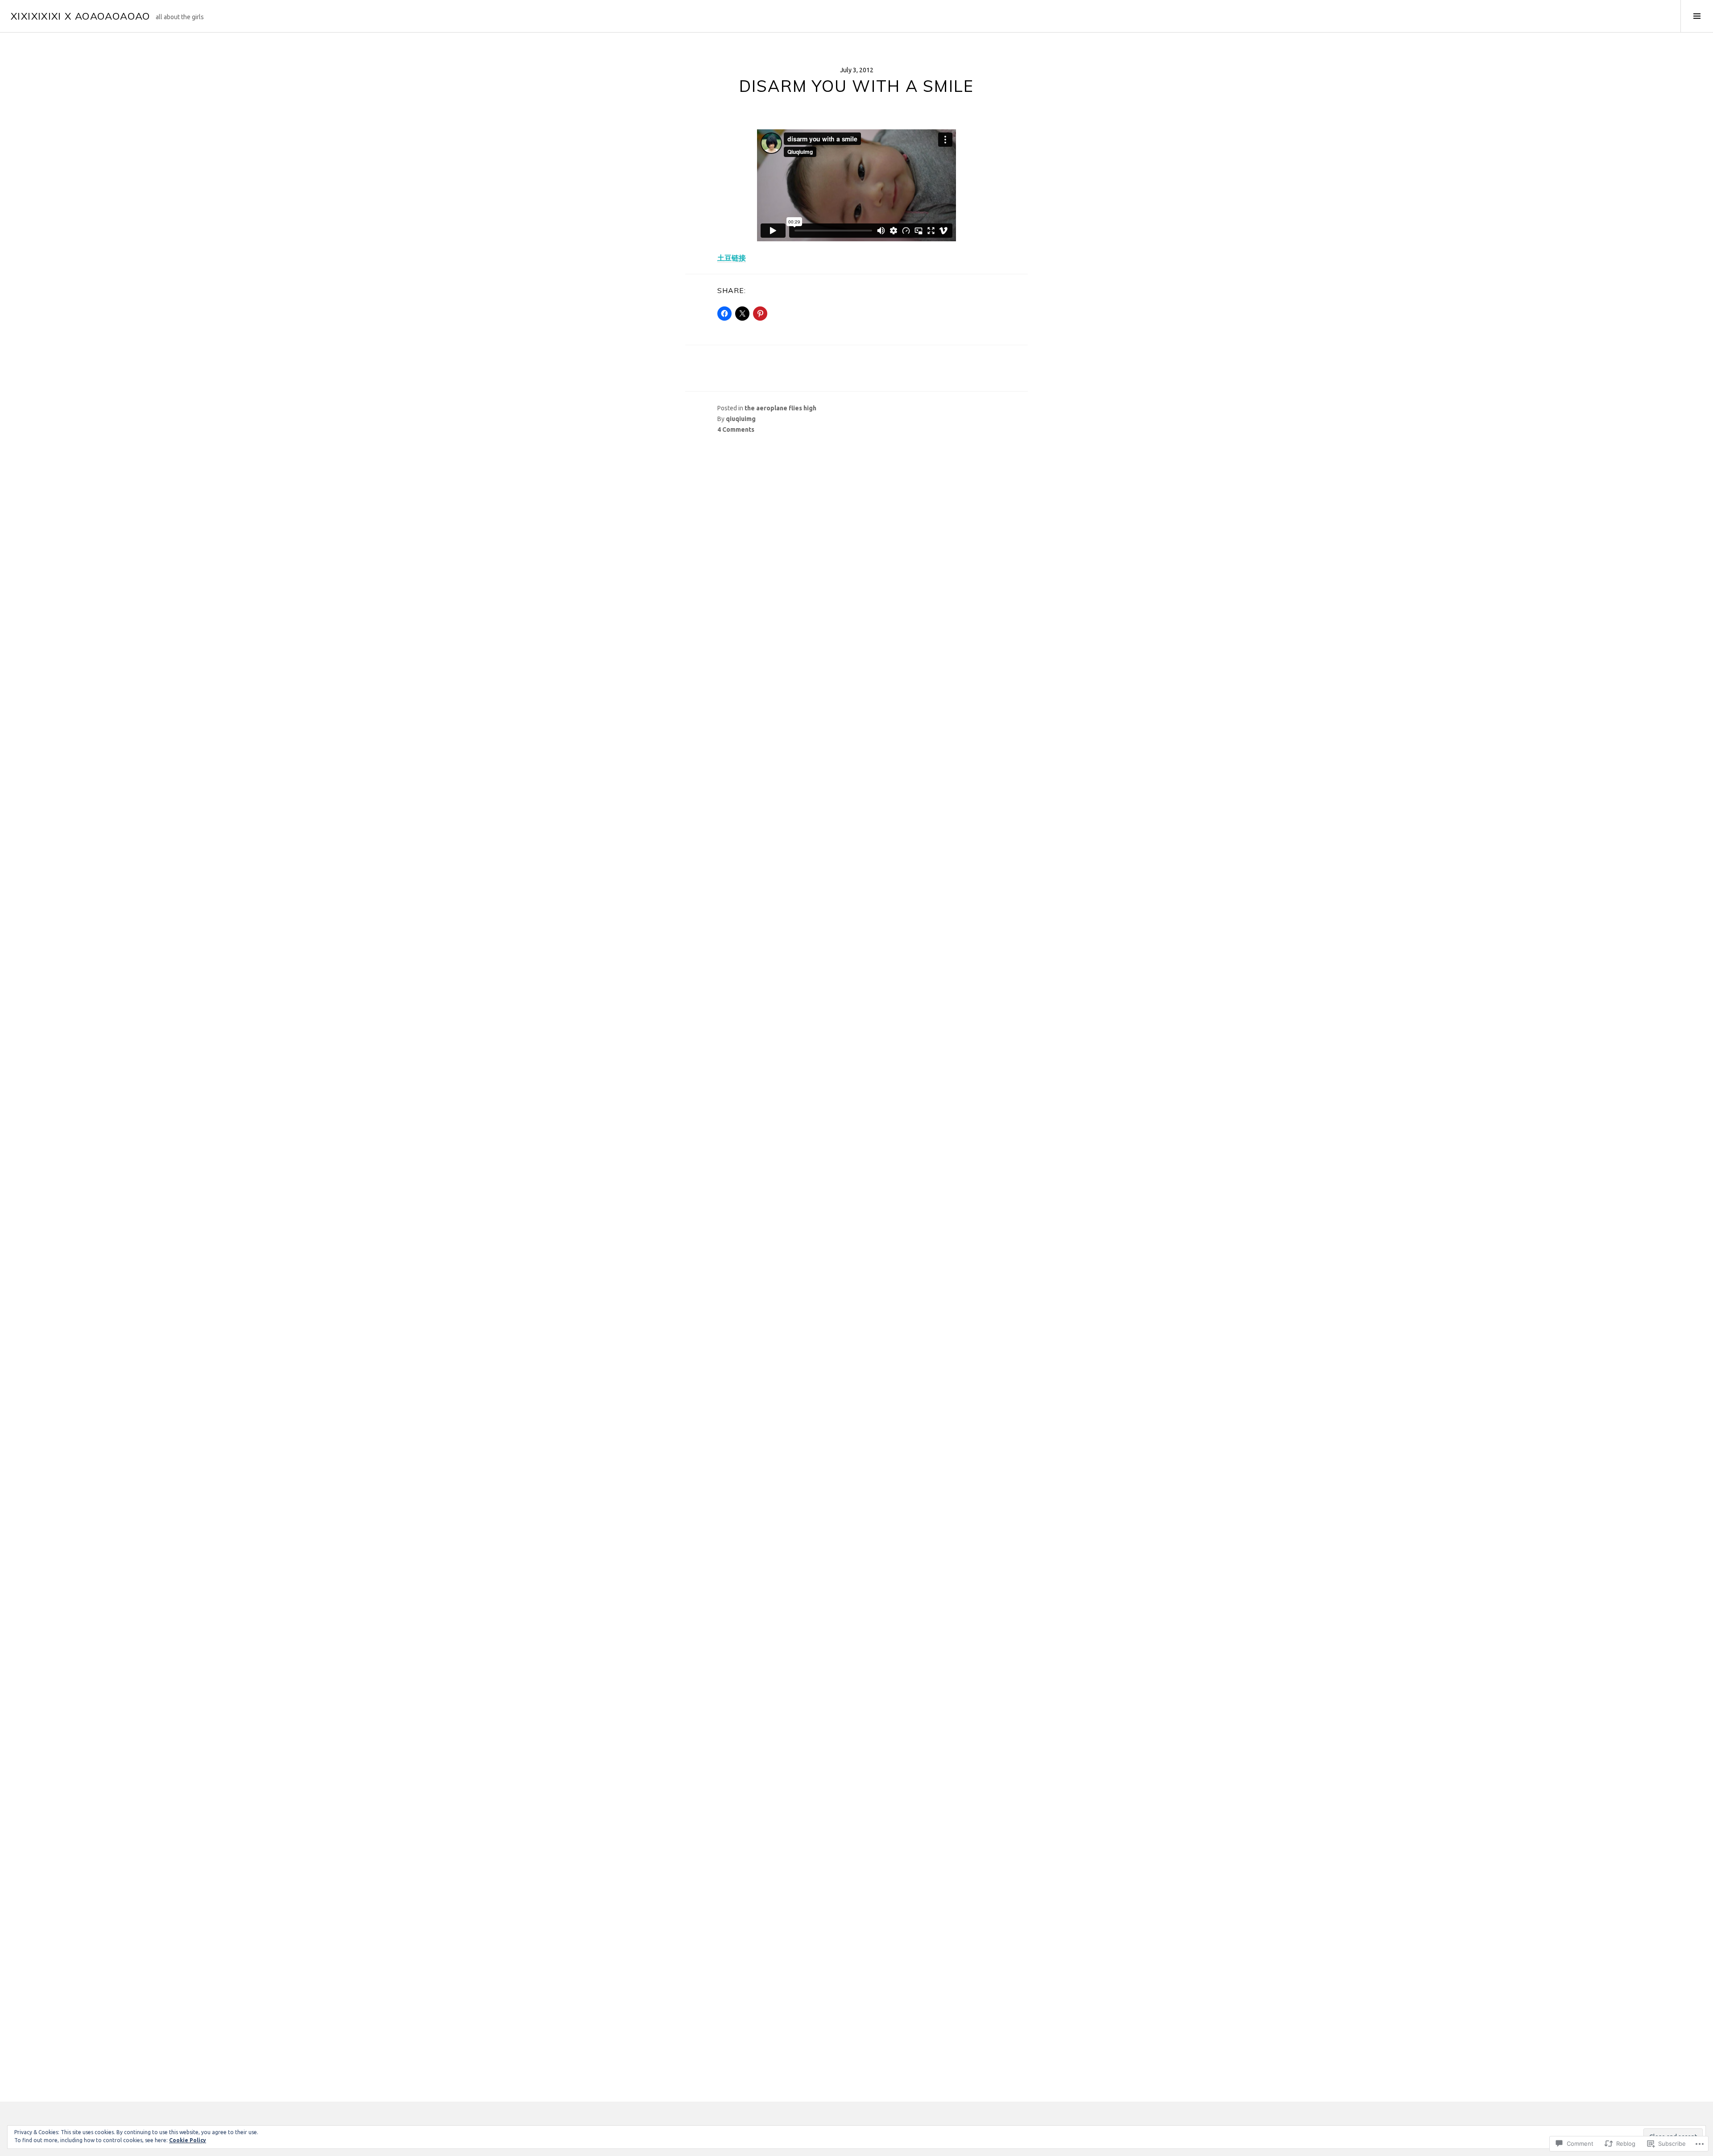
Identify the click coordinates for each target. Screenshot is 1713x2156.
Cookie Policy (188, 2140)
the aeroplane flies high (780, 408)
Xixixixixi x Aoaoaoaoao (81, 16)
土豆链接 (732, 258)
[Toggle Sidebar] (1697, 16)
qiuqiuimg (741, 419)
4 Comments (736, 430)
